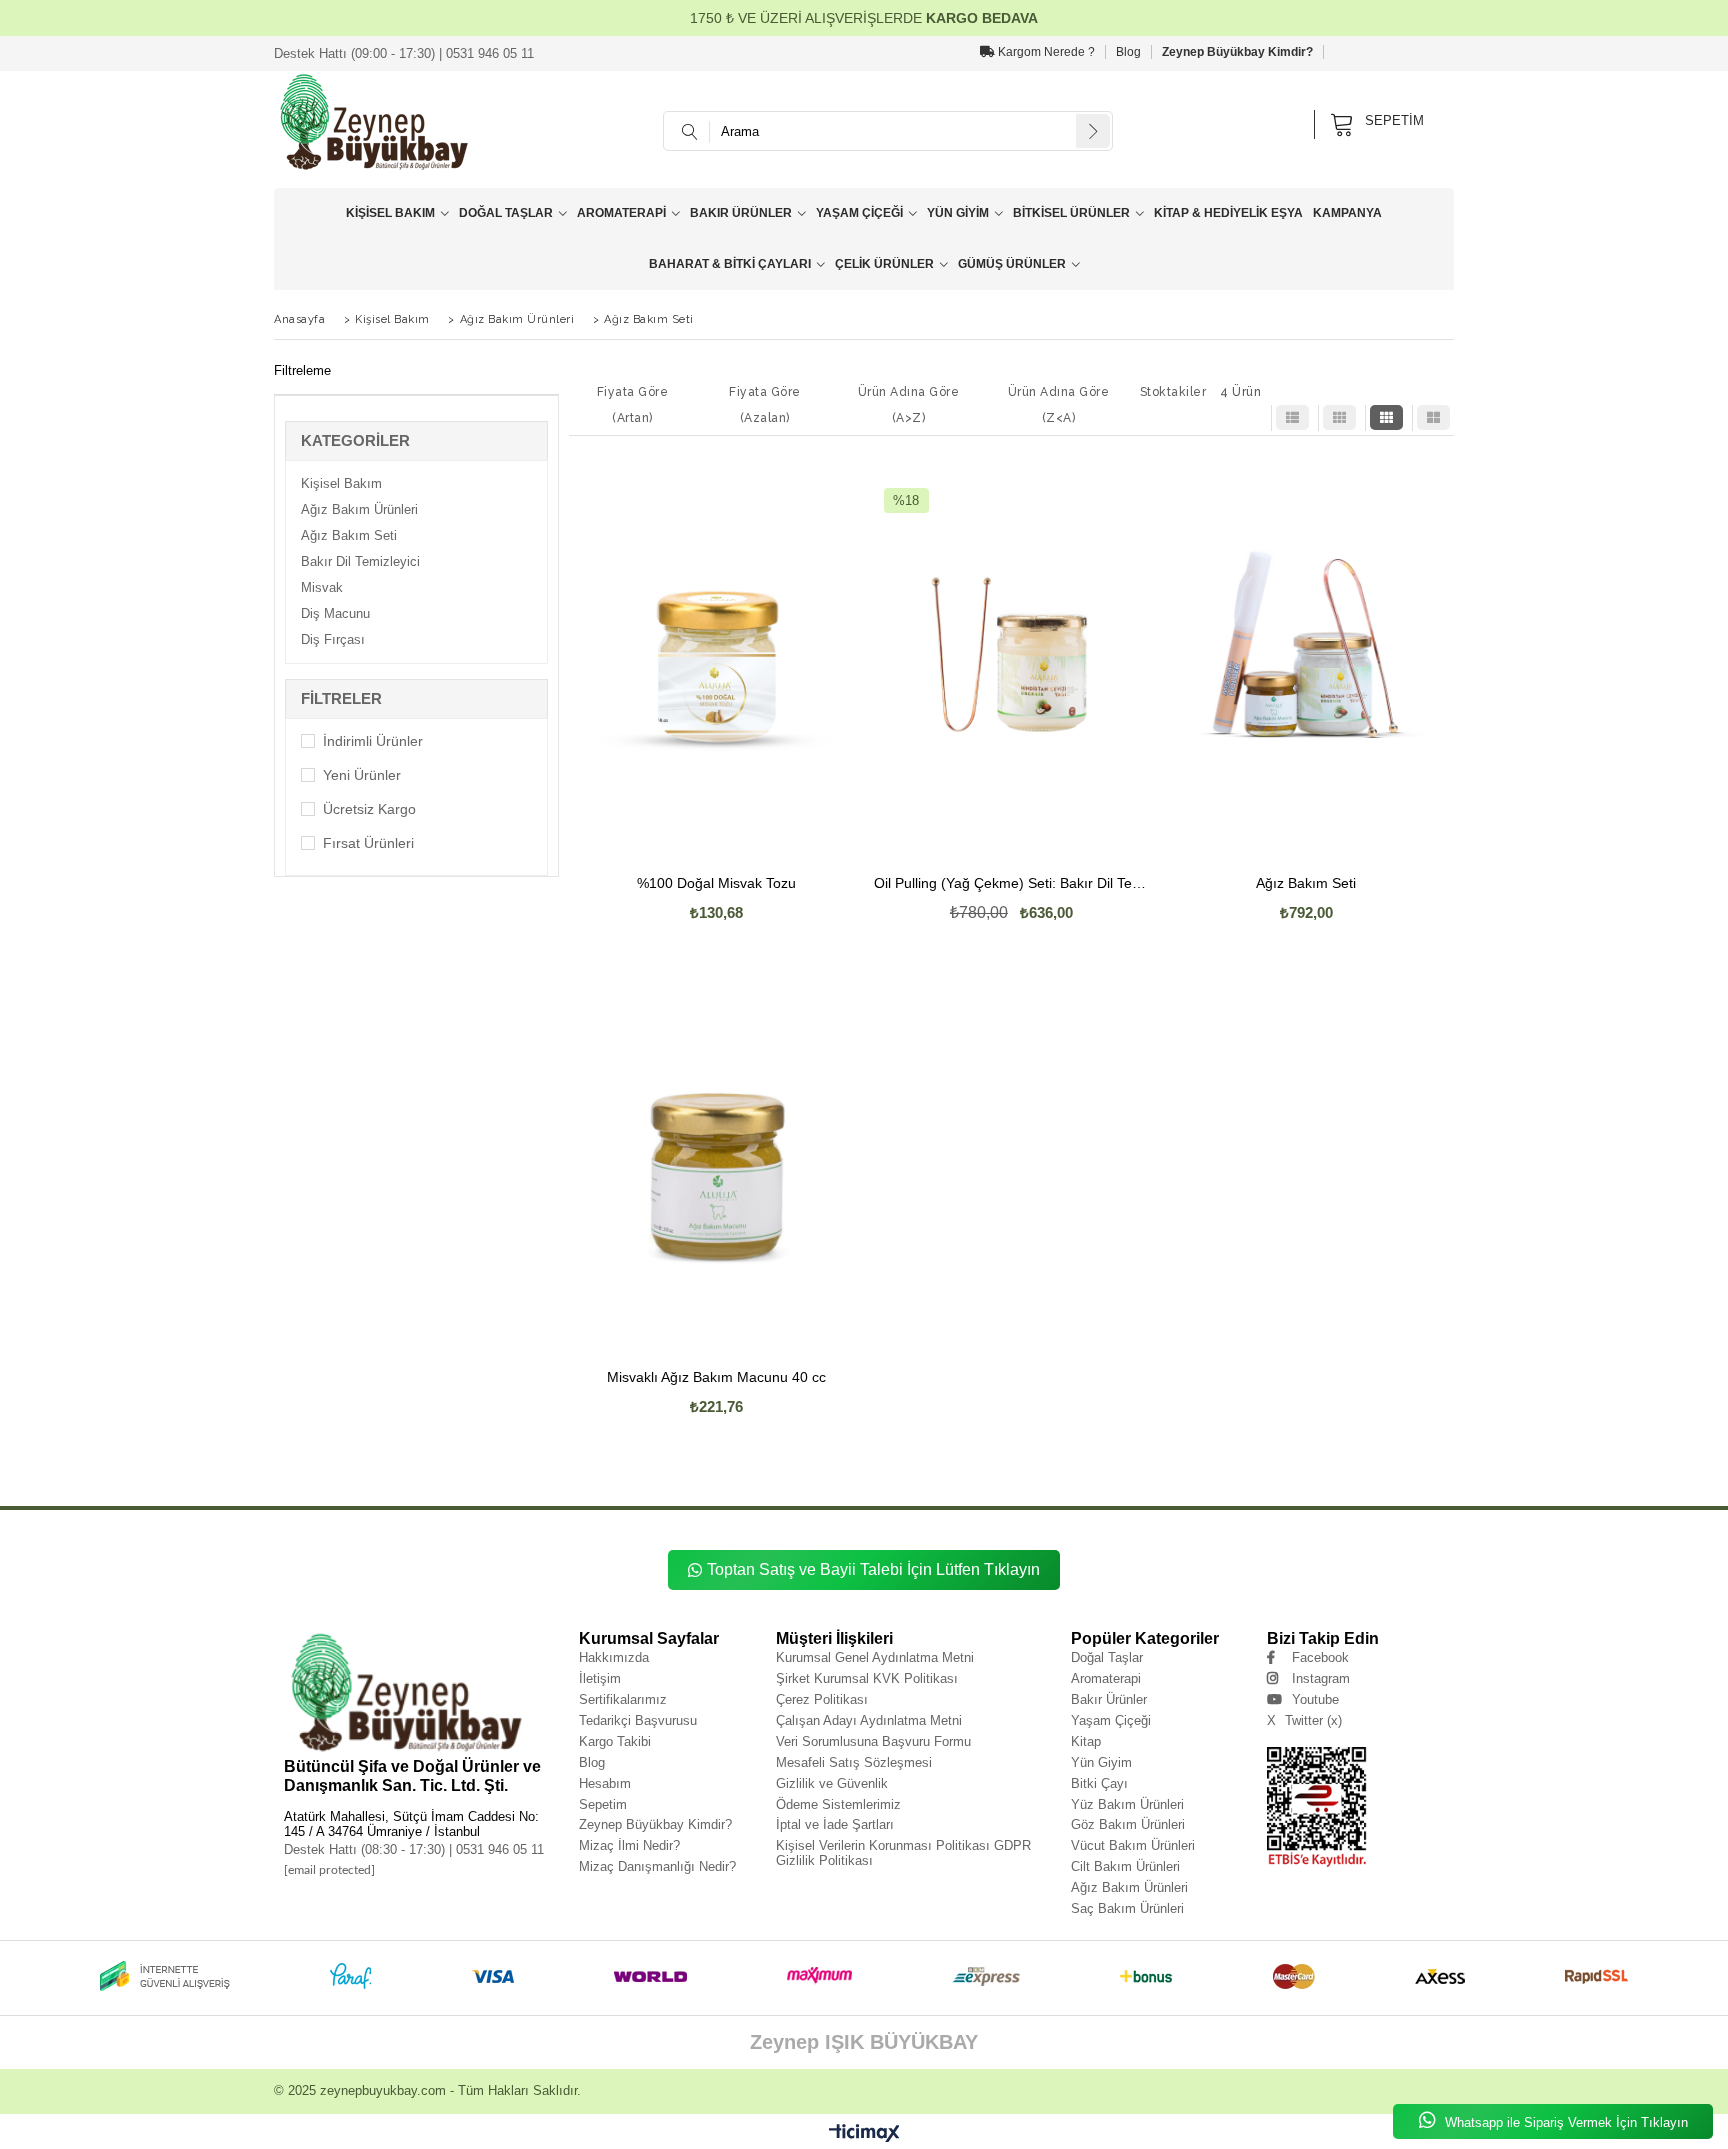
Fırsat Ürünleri (368, 843)
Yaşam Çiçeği (859, 213)
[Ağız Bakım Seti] (1306, 654)
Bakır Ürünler (741, 213)
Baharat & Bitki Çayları (730, 264)
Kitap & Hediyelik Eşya (1228, 213)
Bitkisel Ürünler (1071, 213)
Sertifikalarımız (623, 1699)
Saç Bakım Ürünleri (1127, 1908)
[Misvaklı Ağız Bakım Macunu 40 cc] (716, 1148)
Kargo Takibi (615, 1741)
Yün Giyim (958, 213)
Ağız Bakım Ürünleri (359, 509)
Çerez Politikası (822, 1699)
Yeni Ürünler (362, 775)
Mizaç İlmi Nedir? (629, 1845)
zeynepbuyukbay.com (383, 2090)
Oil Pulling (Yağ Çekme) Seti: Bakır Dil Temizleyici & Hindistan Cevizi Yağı (1011, 883)
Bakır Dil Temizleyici (360, 561)
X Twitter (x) (1304, 1720)
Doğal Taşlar (506, 213)
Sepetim (603, 1804)
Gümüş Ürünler (1012, 264)
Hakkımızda (614, 1657)
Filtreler (341, 698)
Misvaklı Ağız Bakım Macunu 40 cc (716, 1377)
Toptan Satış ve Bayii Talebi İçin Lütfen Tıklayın (873, 1569)
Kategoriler (355, 440)
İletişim (600, 1678)
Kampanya (1347, 213)
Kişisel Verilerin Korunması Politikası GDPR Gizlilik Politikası (903, 1853)
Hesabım (605, 1783)
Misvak (322, 587)
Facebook (1320, 1657)
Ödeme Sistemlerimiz (838, 1804)
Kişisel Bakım (390, 213)
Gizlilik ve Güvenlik (832, 1783)
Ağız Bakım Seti (349, 535)
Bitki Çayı (1099, 1783)
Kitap (1086, 1741)
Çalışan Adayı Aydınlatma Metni (869, 1720)
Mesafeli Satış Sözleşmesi (854, 1762)
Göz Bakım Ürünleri (1128, 1824)
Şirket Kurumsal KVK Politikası (867, 1678)
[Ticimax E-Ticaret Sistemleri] (864, 2134)
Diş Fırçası (333, 639)
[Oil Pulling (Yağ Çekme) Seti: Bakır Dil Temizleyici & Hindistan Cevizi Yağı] (1011, 654)
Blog (1128, 52)
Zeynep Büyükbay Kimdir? (1237, 52)
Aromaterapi (621, 213)
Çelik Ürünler (884, 264)
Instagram (1321, 1678)
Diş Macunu (335, 613)
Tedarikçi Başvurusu (638, 1720)
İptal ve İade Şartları (835, 1824)
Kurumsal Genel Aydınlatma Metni (875, 1657)
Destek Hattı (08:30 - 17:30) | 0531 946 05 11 (414, 1849)
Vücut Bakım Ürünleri (1133, 1845)
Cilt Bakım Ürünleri (1125, 1866)
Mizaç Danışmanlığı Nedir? (657, 1866)
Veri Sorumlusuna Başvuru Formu (873, 1741)
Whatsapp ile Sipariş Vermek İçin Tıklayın (1564, 2122)
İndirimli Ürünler (373, 741)
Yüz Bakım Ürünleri (1127, 1804)
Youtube (1315, 1699)
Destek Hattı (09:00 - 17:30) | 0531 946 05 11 (404, 53)
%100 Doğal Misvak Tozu (716, 883)
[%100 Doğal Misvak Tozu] (716, 654)
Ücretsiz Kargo (369, 809)
